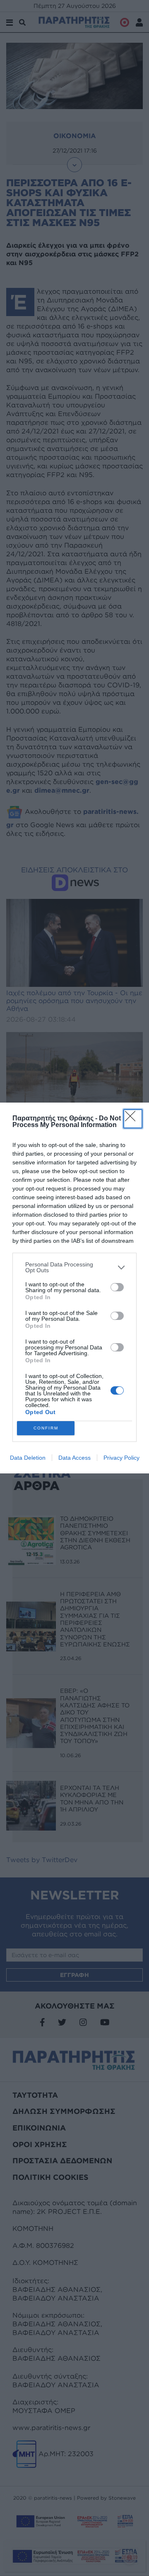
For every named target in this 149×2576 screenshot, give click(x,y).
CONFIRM (46, 1428)
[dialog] (74, 1288)
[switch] (117, 1287)
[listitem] (74, 1267)
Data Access (74, 1458)
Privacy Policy (121, 1458)
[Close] (133, 1119)
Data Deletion (28, 1458)
